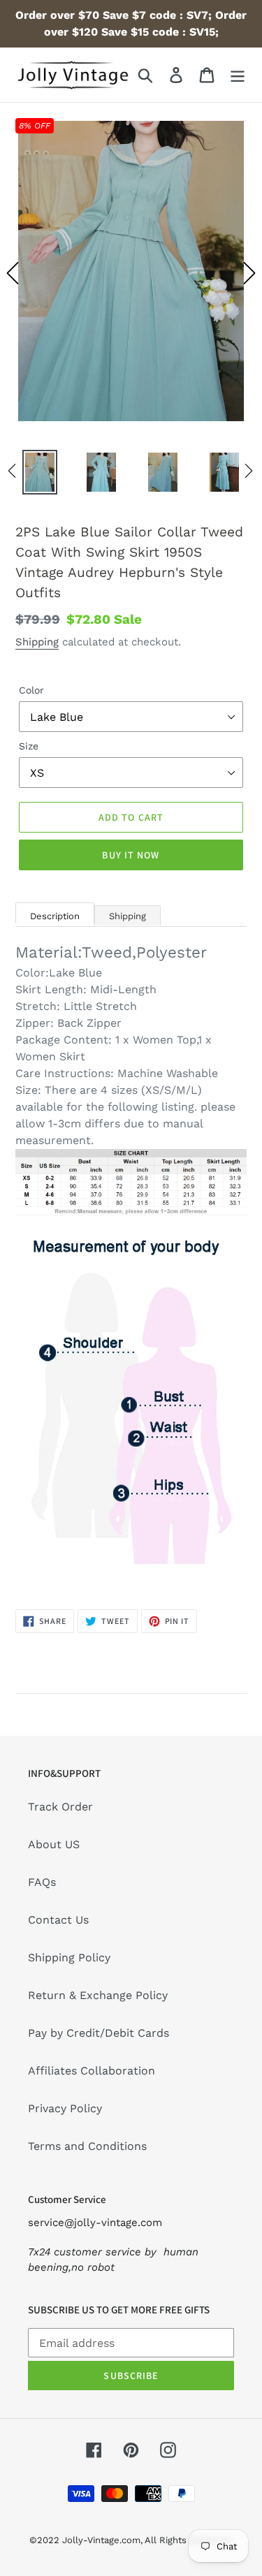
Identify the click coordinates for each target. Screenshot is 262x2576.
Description (55, 916)
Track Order (60, 1807)
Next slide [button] (249, 273)
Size (29, 746)
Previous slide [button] (13, 273)
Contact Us (58, 1920)
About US (54, 1844)
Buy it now (131, 855)
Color (31, 690)
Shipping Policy (69, 1957)
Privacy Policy (65, 2108)
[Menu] (238, 75)
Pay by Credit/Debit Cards (99, 2033)
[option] (131, 273)
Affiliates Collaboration (92, 2071)
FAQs (42, 1882)
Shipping (37, 642)
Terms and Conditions (87, 2146)
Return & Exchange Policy (98, 1995)
